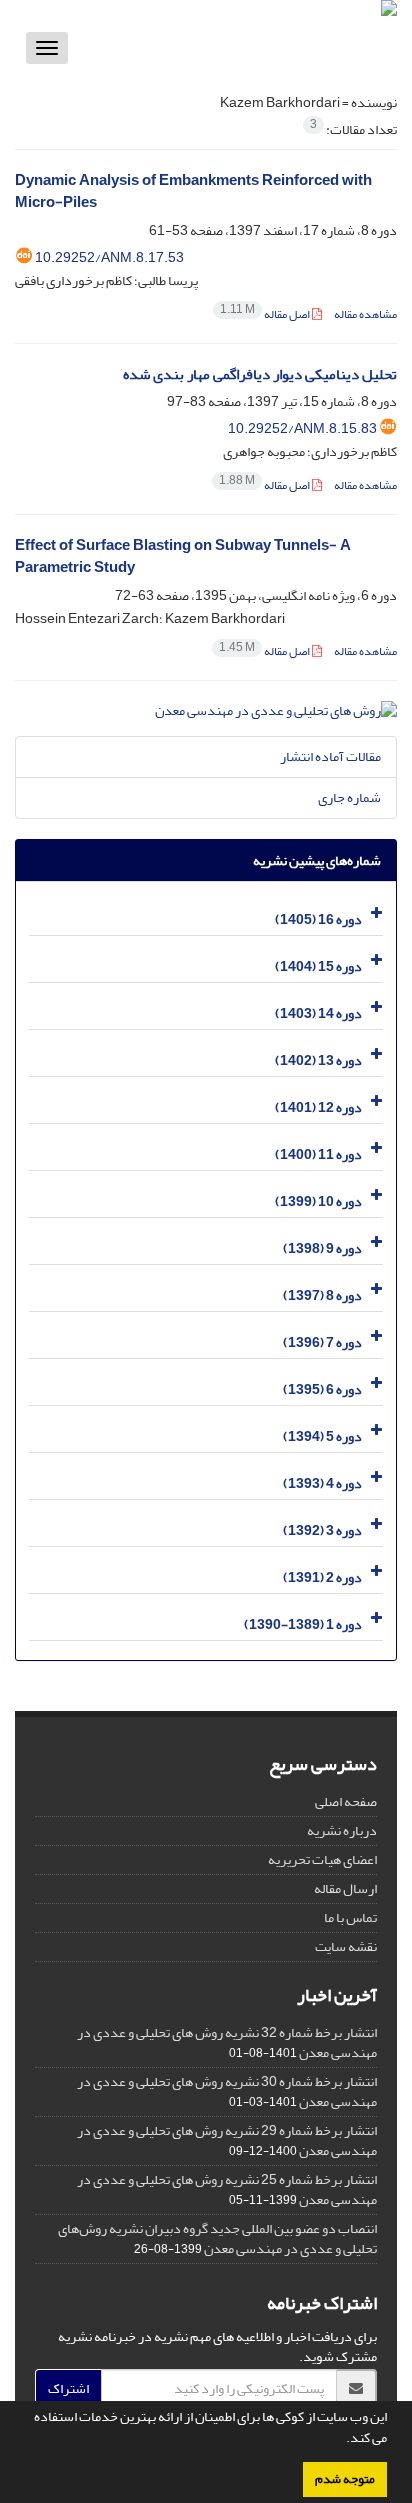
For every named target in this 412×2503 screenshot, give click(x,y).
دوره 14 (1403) (318, 1013)
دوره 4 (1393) (322, 1483)
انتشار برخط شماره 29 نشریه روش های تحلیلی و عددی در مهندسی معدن (227, 2140)
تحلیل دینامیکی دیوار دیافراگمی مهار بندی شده (260, 374)
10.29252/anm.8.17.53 (109, 257)
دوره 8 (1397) (322, 1295)
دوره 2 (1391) (322, 1577)
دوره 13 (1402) (318, 1060)
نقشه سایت (346, 1946)
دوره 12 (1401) (318, 1107)
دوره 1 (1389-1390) (303, 1624)
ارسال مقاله (345, 1888)
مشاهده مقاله (365, 314)
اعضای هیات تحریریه (322, 1859)
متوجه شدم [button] (345, 2479)
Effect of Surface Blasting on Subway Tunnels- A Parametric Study (183, 557)
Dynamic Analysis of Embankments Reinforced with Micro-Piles (193, 192)
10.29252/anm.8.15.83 (302, 428)
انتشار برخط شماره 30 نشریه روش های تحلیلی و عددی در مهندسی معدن (227, 2091)
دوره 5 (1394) (322, 1436)
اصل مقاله (266, 314)
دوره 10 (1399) (318, 1201)
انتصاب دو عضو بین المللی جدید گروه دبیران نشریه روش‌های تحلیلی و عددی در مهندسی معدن (217, 2238)
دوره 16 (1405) (318, 919)
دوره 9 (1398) (322, 1248)
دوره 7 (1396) (322, 1342)
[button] (341, 2440)
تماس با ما (350, 1917)
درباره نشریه (342, 1830)
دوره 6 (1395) (322, 1389)
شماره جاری (349, 797)
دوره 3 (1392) (322, 1530)
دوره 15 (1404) (318, 966)
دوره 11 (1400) (318, 1154)
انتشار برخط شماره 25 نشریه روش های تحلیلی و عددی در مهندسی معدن (227, 2189)
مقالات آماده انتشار (330, 756)
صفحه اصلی (346, 1801)
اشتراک (68, 2388)
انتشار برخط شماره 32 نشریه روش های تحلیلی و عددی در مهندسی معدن (227, 2042)
